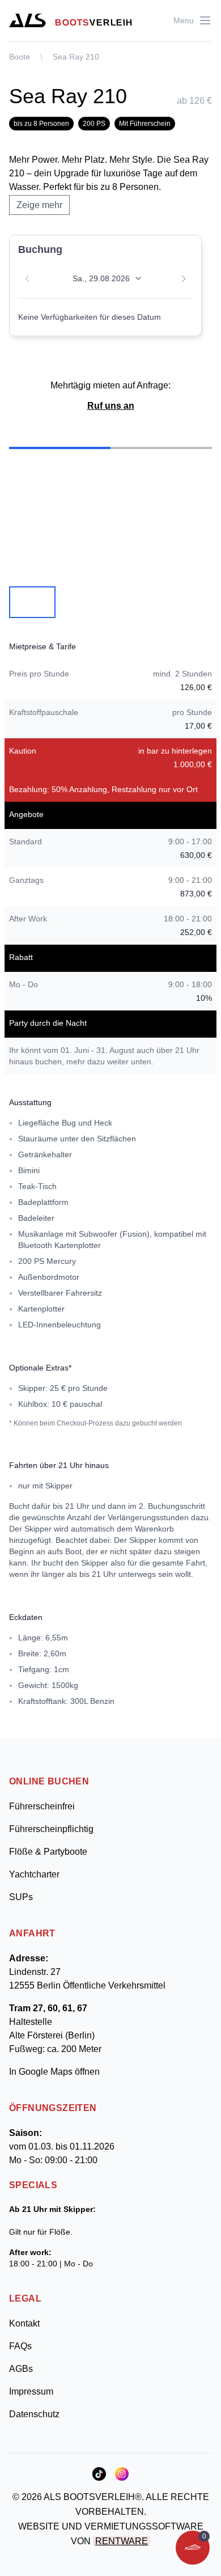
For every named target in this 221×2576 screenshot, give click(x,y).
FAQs (20, 2346)
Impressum (31, 2391)
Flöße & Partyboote (48, 1852)
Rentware (122, 2541)
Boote (20, 57)
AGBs (21, 2369)
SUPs (21, 1897)
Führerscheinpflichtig (51, 1829)
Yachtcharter (34, 1874)
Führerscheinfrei (42, 1806)
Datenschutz (34, 2414)
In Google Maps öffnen (54, 2072)
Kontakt (24, 2323)
